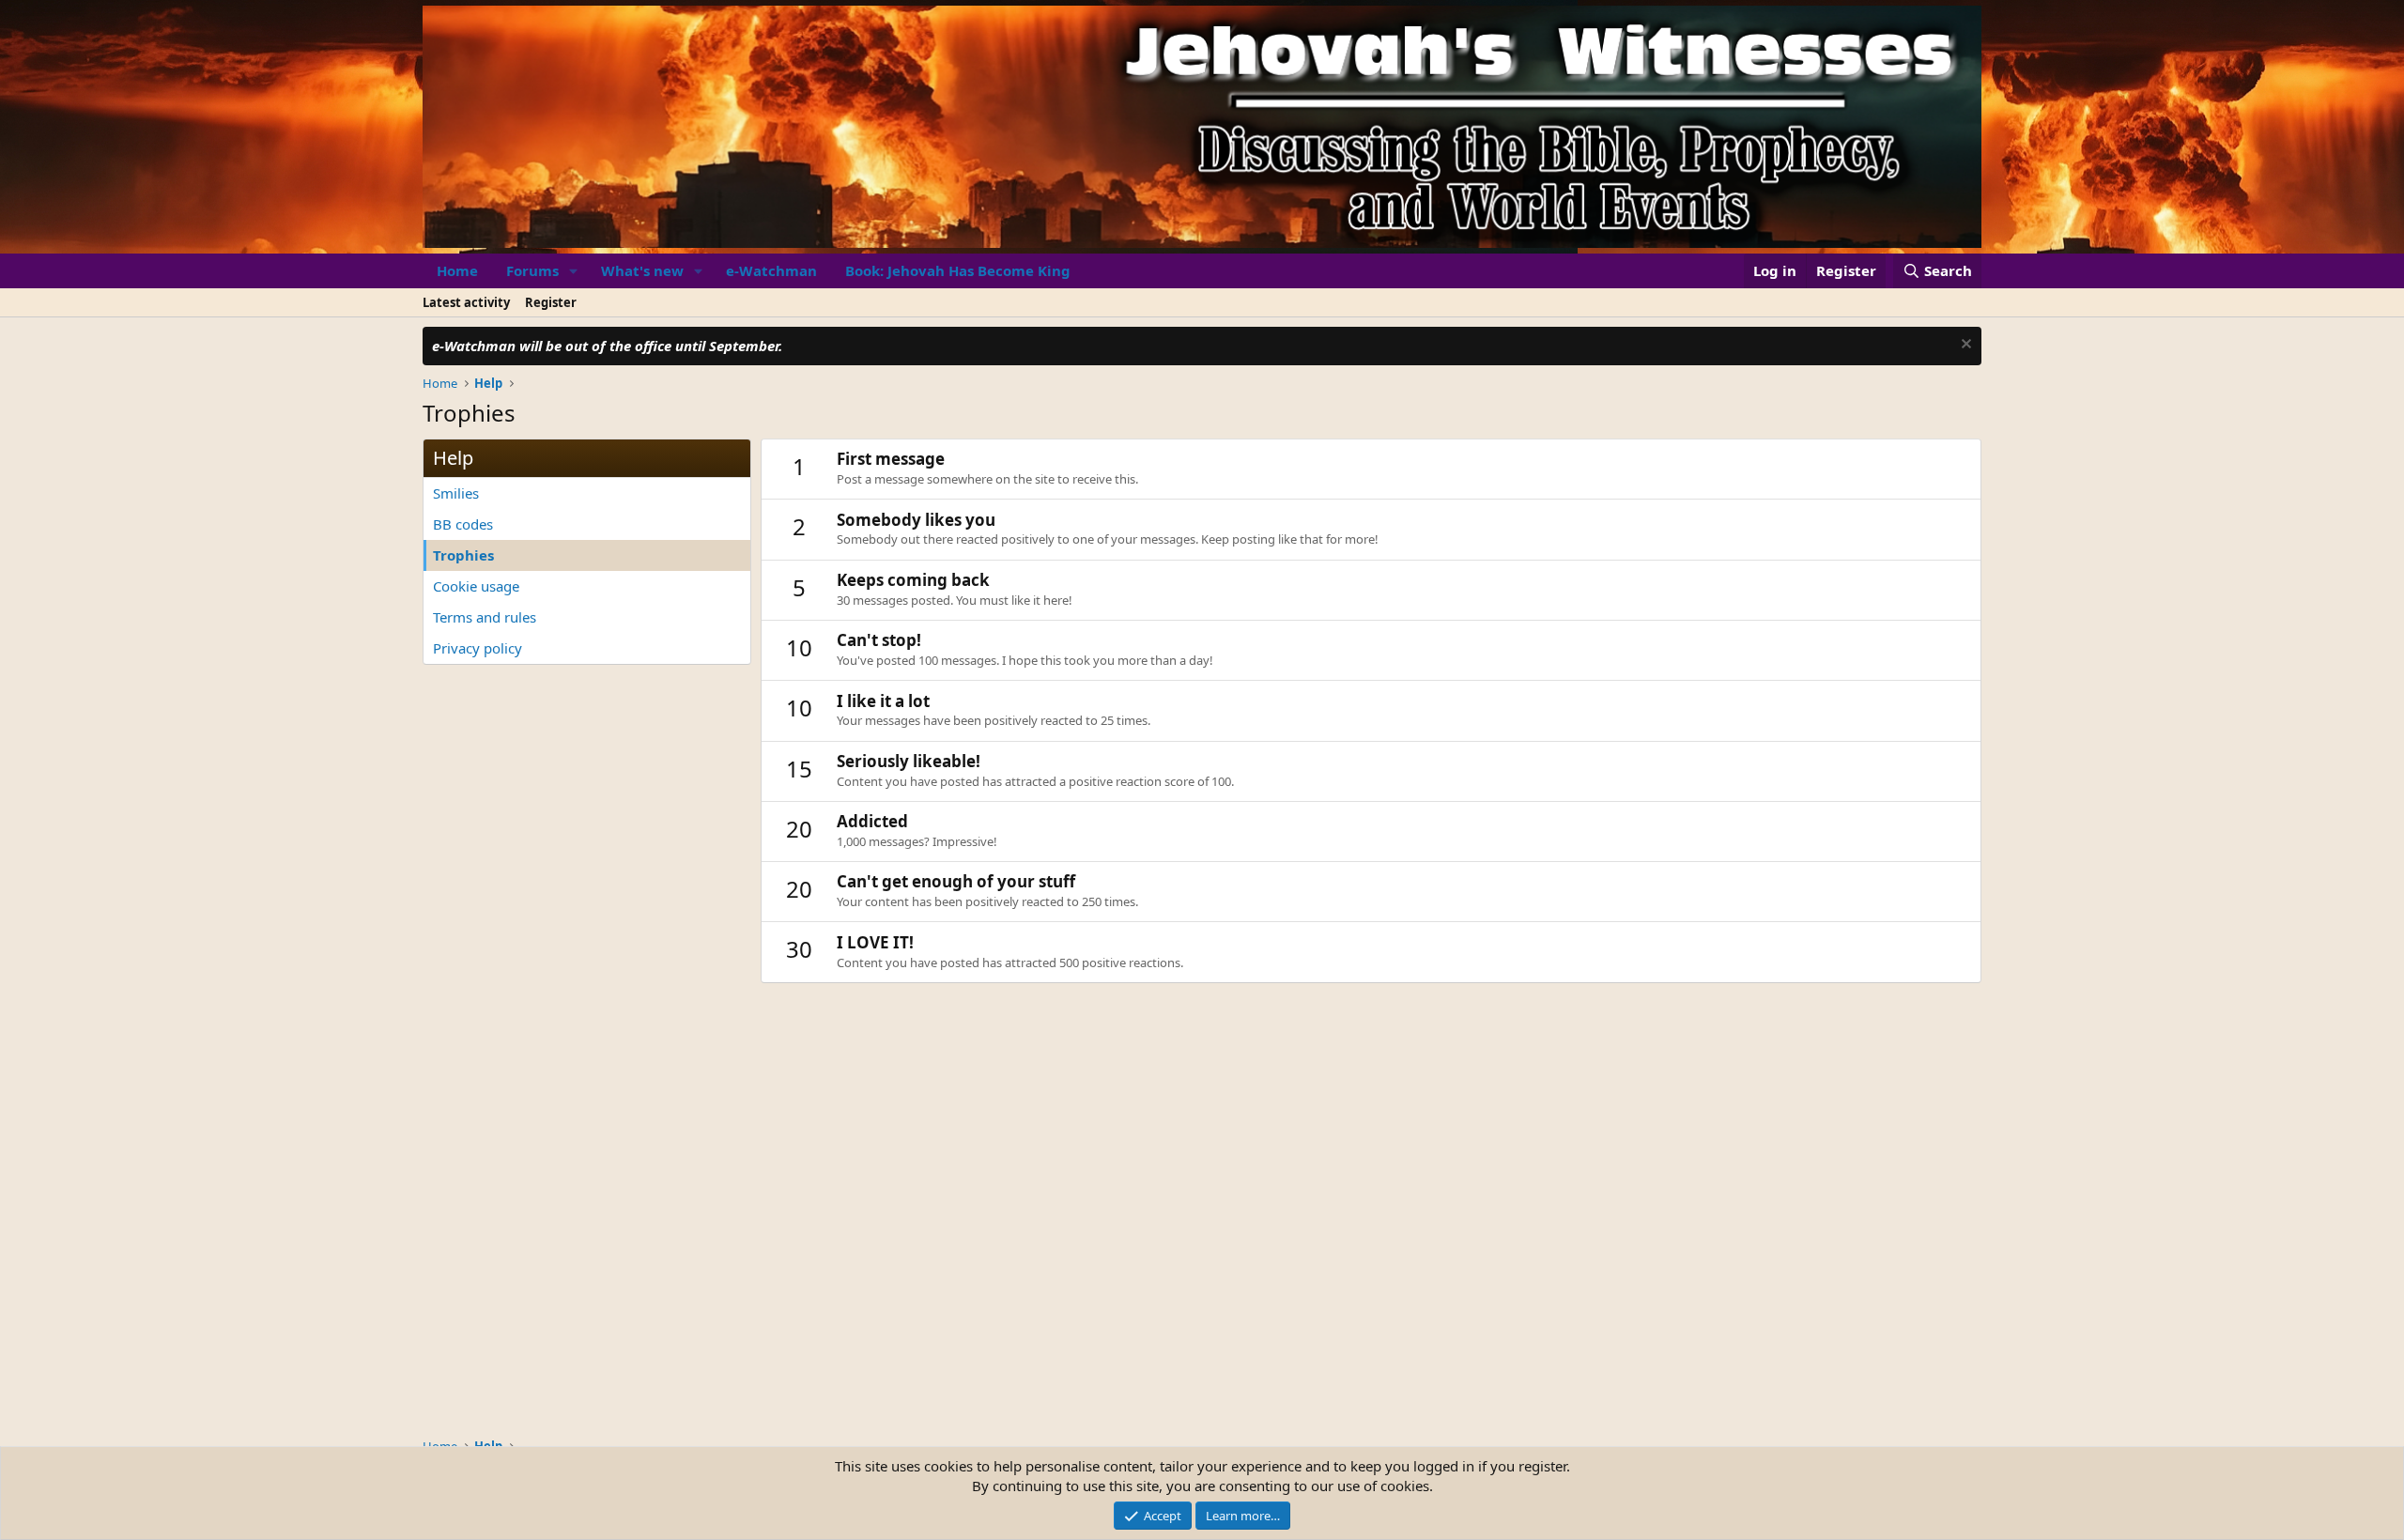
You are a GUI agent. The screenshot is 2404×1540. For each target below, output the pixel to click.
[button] (574, 271)
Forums (532, 270)
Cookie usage (476, 586)
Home (457, 270)
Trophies (463, 555)
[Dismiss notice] (1964, 346)
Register (551, 302)
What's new (642, 270)
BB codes (463, 524)
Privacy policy (478, 648)
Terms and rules (485, 617)
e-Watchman (771, 270)
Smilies (456, 493)
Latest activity (466, 302)
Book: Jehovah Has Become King (958, 270)
